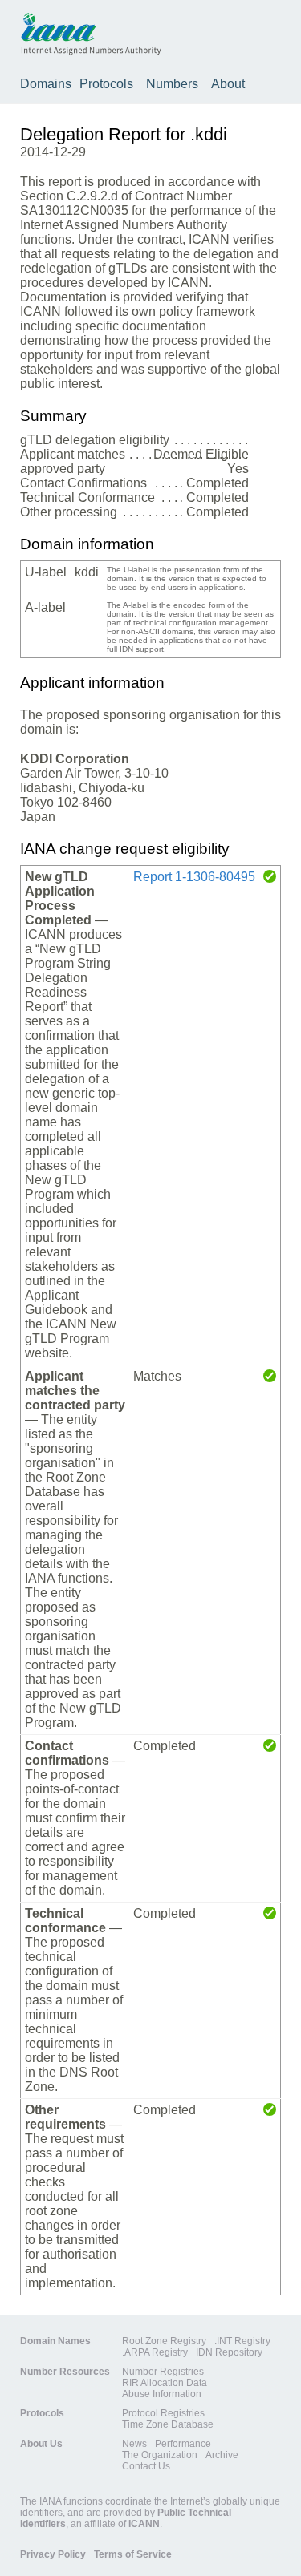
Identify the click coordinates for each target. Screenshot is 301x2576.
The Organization (160, 2455)
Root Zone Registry (164, 2341)
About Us (41, 2444)
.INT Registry (242, 2341)
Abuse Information (162, 2394)
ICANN (144, 2524)
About (228, 84)
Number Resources (65, 2372)
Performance (183, 2444)
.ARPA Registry (155, 2352)
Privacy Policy (53, 2554)
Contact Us (146, 2466)
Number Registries (163, 2372)
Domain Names (55, 2341)
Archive (222, 2455)
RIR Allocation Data (165, 2383)
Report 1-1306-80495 (194, 877)
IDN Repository (229, 2352)
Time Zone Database (168, 2424)
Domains (46, 84)
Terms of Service (133, 2554)
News (134, 2444)
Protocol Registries (163, 2413)
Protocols (106, 84)
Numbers (172, 84)
